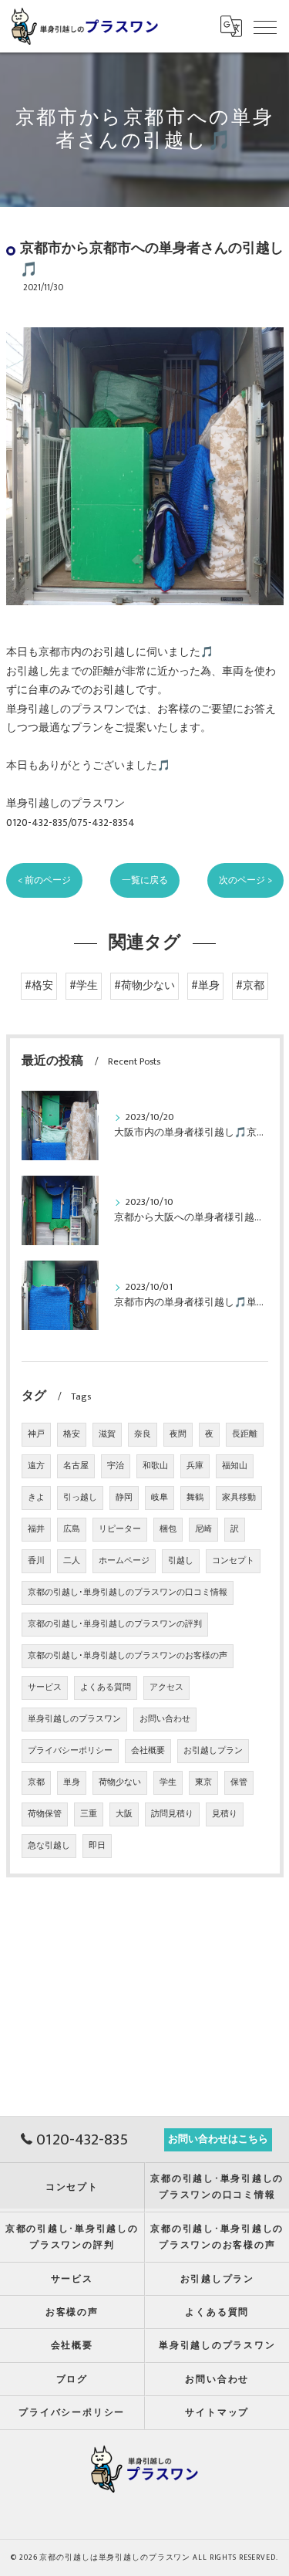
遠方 (36, 1466)
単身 (72, 1782)
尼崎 (203, 1529)
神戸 (36, 1434)
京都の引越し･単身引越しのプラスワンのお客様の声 (128, 1656)
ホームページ (124, 1561)
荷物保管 (45, 1814)
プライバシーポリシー (70, 1751)
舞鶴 (195, 1498)
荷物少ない (120, 1782)
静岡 (124, 1498)
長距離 (245, 1434)
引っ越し (80, 1498)
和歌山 (155, 1466)
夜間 (178, 1434)
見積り (225, 1814)
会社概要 (148, 1751)
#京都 (250, 986)
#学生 (84, 986)
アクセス (166, 1687)
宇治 (116, 1466)
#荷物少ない (144, 986)
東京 (203, 1782)
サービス (45, 1687)
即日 (97, 1846)
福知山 (235, 1466)
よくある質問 (106, 1687)
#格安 (39, 986)
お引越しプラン (213, 1751)
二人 (72, 1561)
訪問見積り (172, 1814)
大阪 (124, 1814)
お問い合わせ (165, 1719)
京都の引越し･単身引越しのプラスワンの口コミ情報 (128, 1593)
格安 (72, 1434)
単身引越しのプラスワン (74, 1719)
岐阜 (160, 1498)
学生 (168, 1782)
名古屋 (76, 1466)
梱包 (168, 1529)
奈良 (143, 1434)
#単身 (205, 986)
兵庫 (195, 1466)
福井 (36, 1529)
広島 (72, 1529)
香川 (36, 1561)
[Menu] (265, 26)
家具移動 (239, 1498)
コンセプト (233, 1561)
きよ (36, 1498)
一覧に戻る (145, 880)
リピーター (120, 1529)
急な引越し (49, 1846)
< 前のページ (44, 880)
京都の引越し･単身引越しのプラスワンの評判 (115, 1624)
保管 (239, 1782)
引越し (181, 1561)
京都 (36, 1782)
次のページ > (245, 880)
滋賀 (107, 1434)
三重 (89, 1814)
